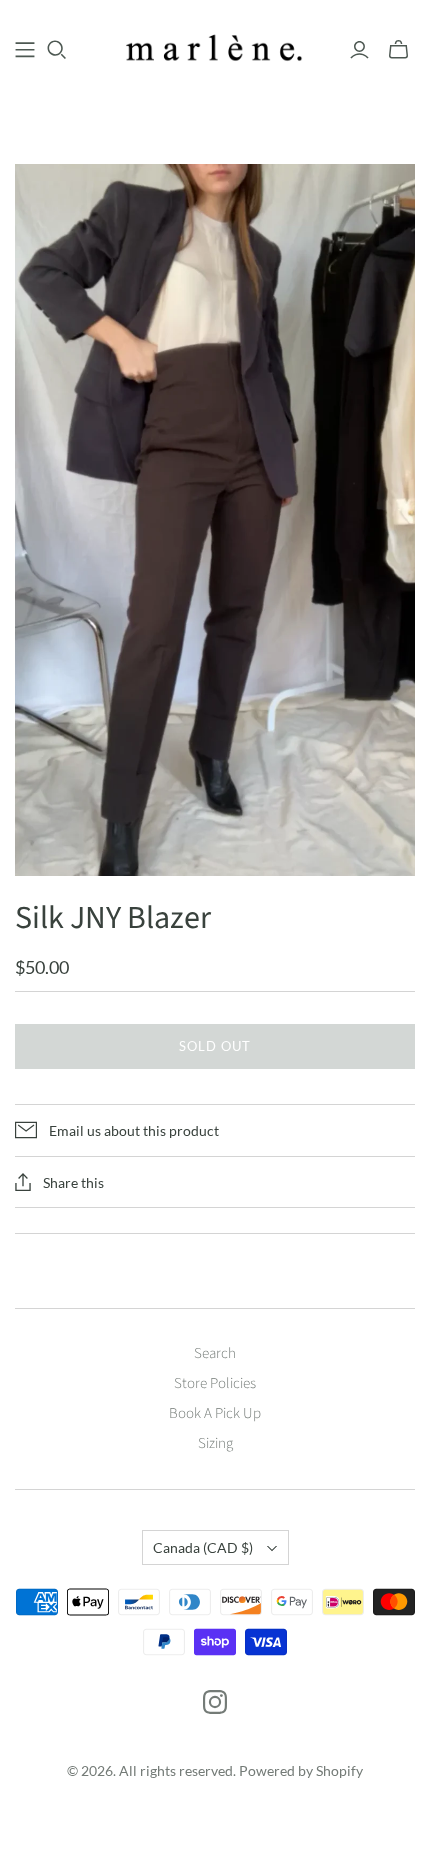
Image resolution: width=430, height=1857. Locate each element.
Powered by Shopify (301, 1770)
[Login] (359, 50)
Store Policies (215, 1383)
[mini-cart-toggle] (398, 50)
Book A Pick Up (215, 1413)
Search (215, 1353)
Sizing (215, 1443)
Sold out (215, 1046)
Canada (203, 1547)
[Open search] (57, 50)
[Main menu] (25, 50)
